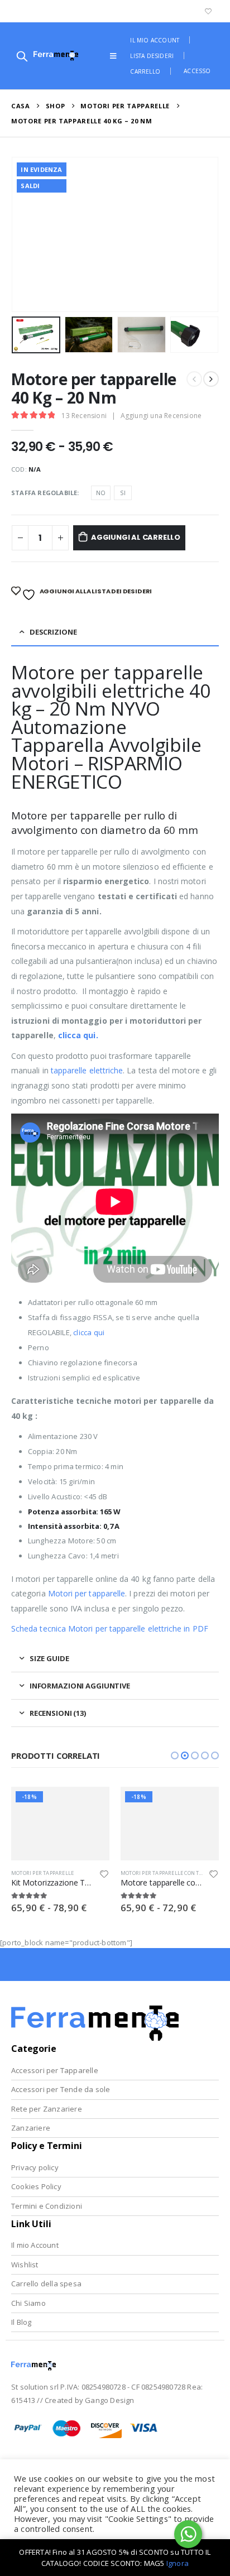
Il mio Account (35, 2245)
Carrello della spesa (46, 2284)
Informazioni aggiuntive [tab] (80, 1686)
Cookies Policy (36, 2186)
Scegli (91, 1805)
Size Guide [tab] (49, 1658)
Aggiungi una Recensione (161, 416)
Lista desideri (152, 56)
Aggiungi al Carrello (136, 537)
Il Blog (21, 2322)
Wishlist (25, 2265)
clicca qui (89, 1332)
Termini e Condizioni (47, 2206)
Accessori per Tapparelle (55, 2070)
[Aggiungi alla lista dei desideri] (104, 1876)
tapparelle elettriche (87, 1070)
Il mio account (155, 40)
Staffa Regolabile (44, 493)
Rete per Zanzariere (47, 2109)
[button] (175, 1755)
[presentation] (25, 234)
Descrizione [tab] (53, 632)
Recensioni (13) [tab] (58, 1713)
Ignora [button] (178, 2563)
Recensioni (84, 416)
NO (101, 493)
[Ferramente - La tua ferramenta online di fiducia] (56, 56)
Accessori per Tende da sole (61, 2089)
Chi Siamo (28, 2303)
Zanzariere (31, 2128)
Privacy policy (35, 2167)
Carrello (145, 71)
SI (123, 493)
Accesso (197, 71)
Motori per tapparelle (87, 1593)
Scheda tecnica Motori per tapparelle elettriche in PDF (110, 1628)
